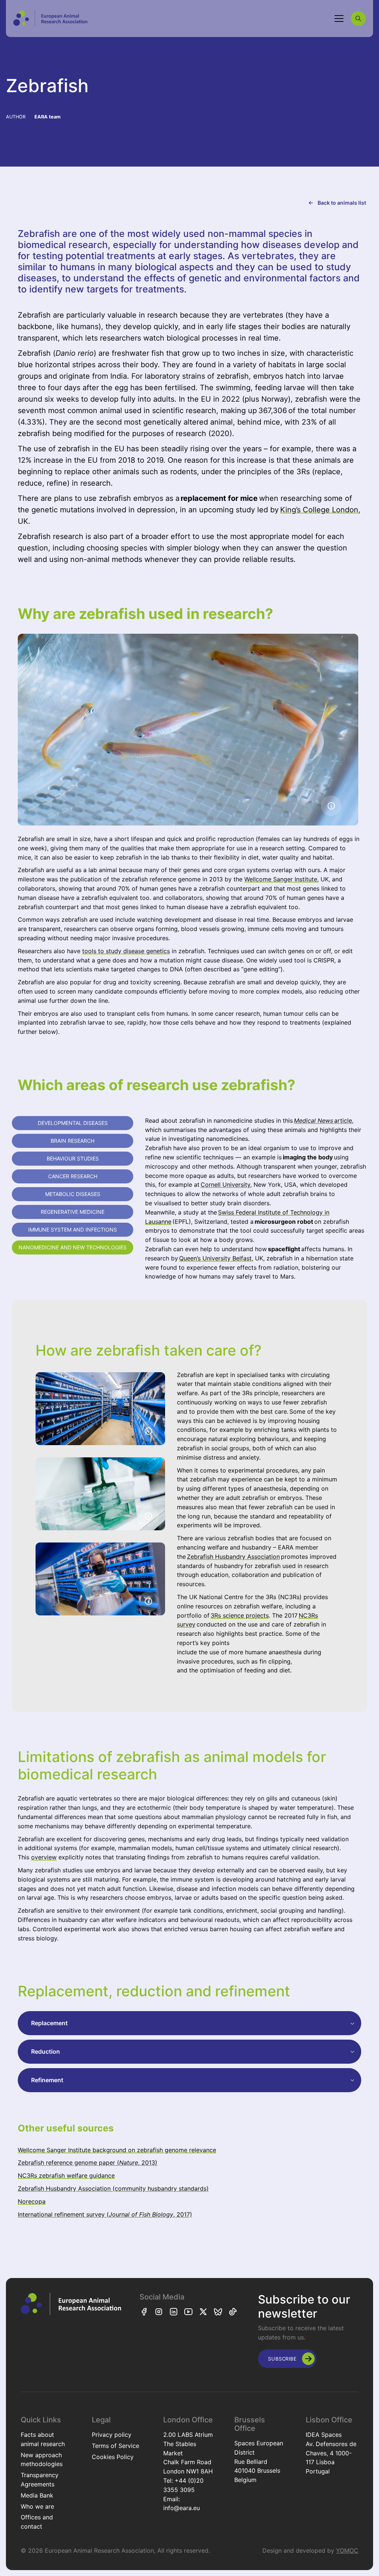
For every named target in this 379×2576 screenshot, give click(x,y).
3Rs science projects (240, 1615)
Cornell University (225, 1185)
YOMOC (347, 2550)
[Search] (358, 19)
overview (44, 1857)
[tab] (73, 1123)
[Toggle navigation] (339, 19)
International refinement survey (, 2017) (105, 2214)
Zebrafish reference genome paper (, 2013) (88, 2163)
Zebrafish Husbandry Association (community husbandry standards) (113, 2188)
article (323, 1120)
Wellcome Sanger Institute (281, 879)
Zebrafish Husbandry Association (233, 1557)
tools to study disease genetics (126, 951)
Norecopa (32, 2201)
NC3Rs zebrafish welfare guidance (66, 2175)
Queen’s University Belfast (215, 1258)
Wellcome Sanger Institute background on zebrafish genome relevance (117, 2150)
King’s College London (319, 510)
